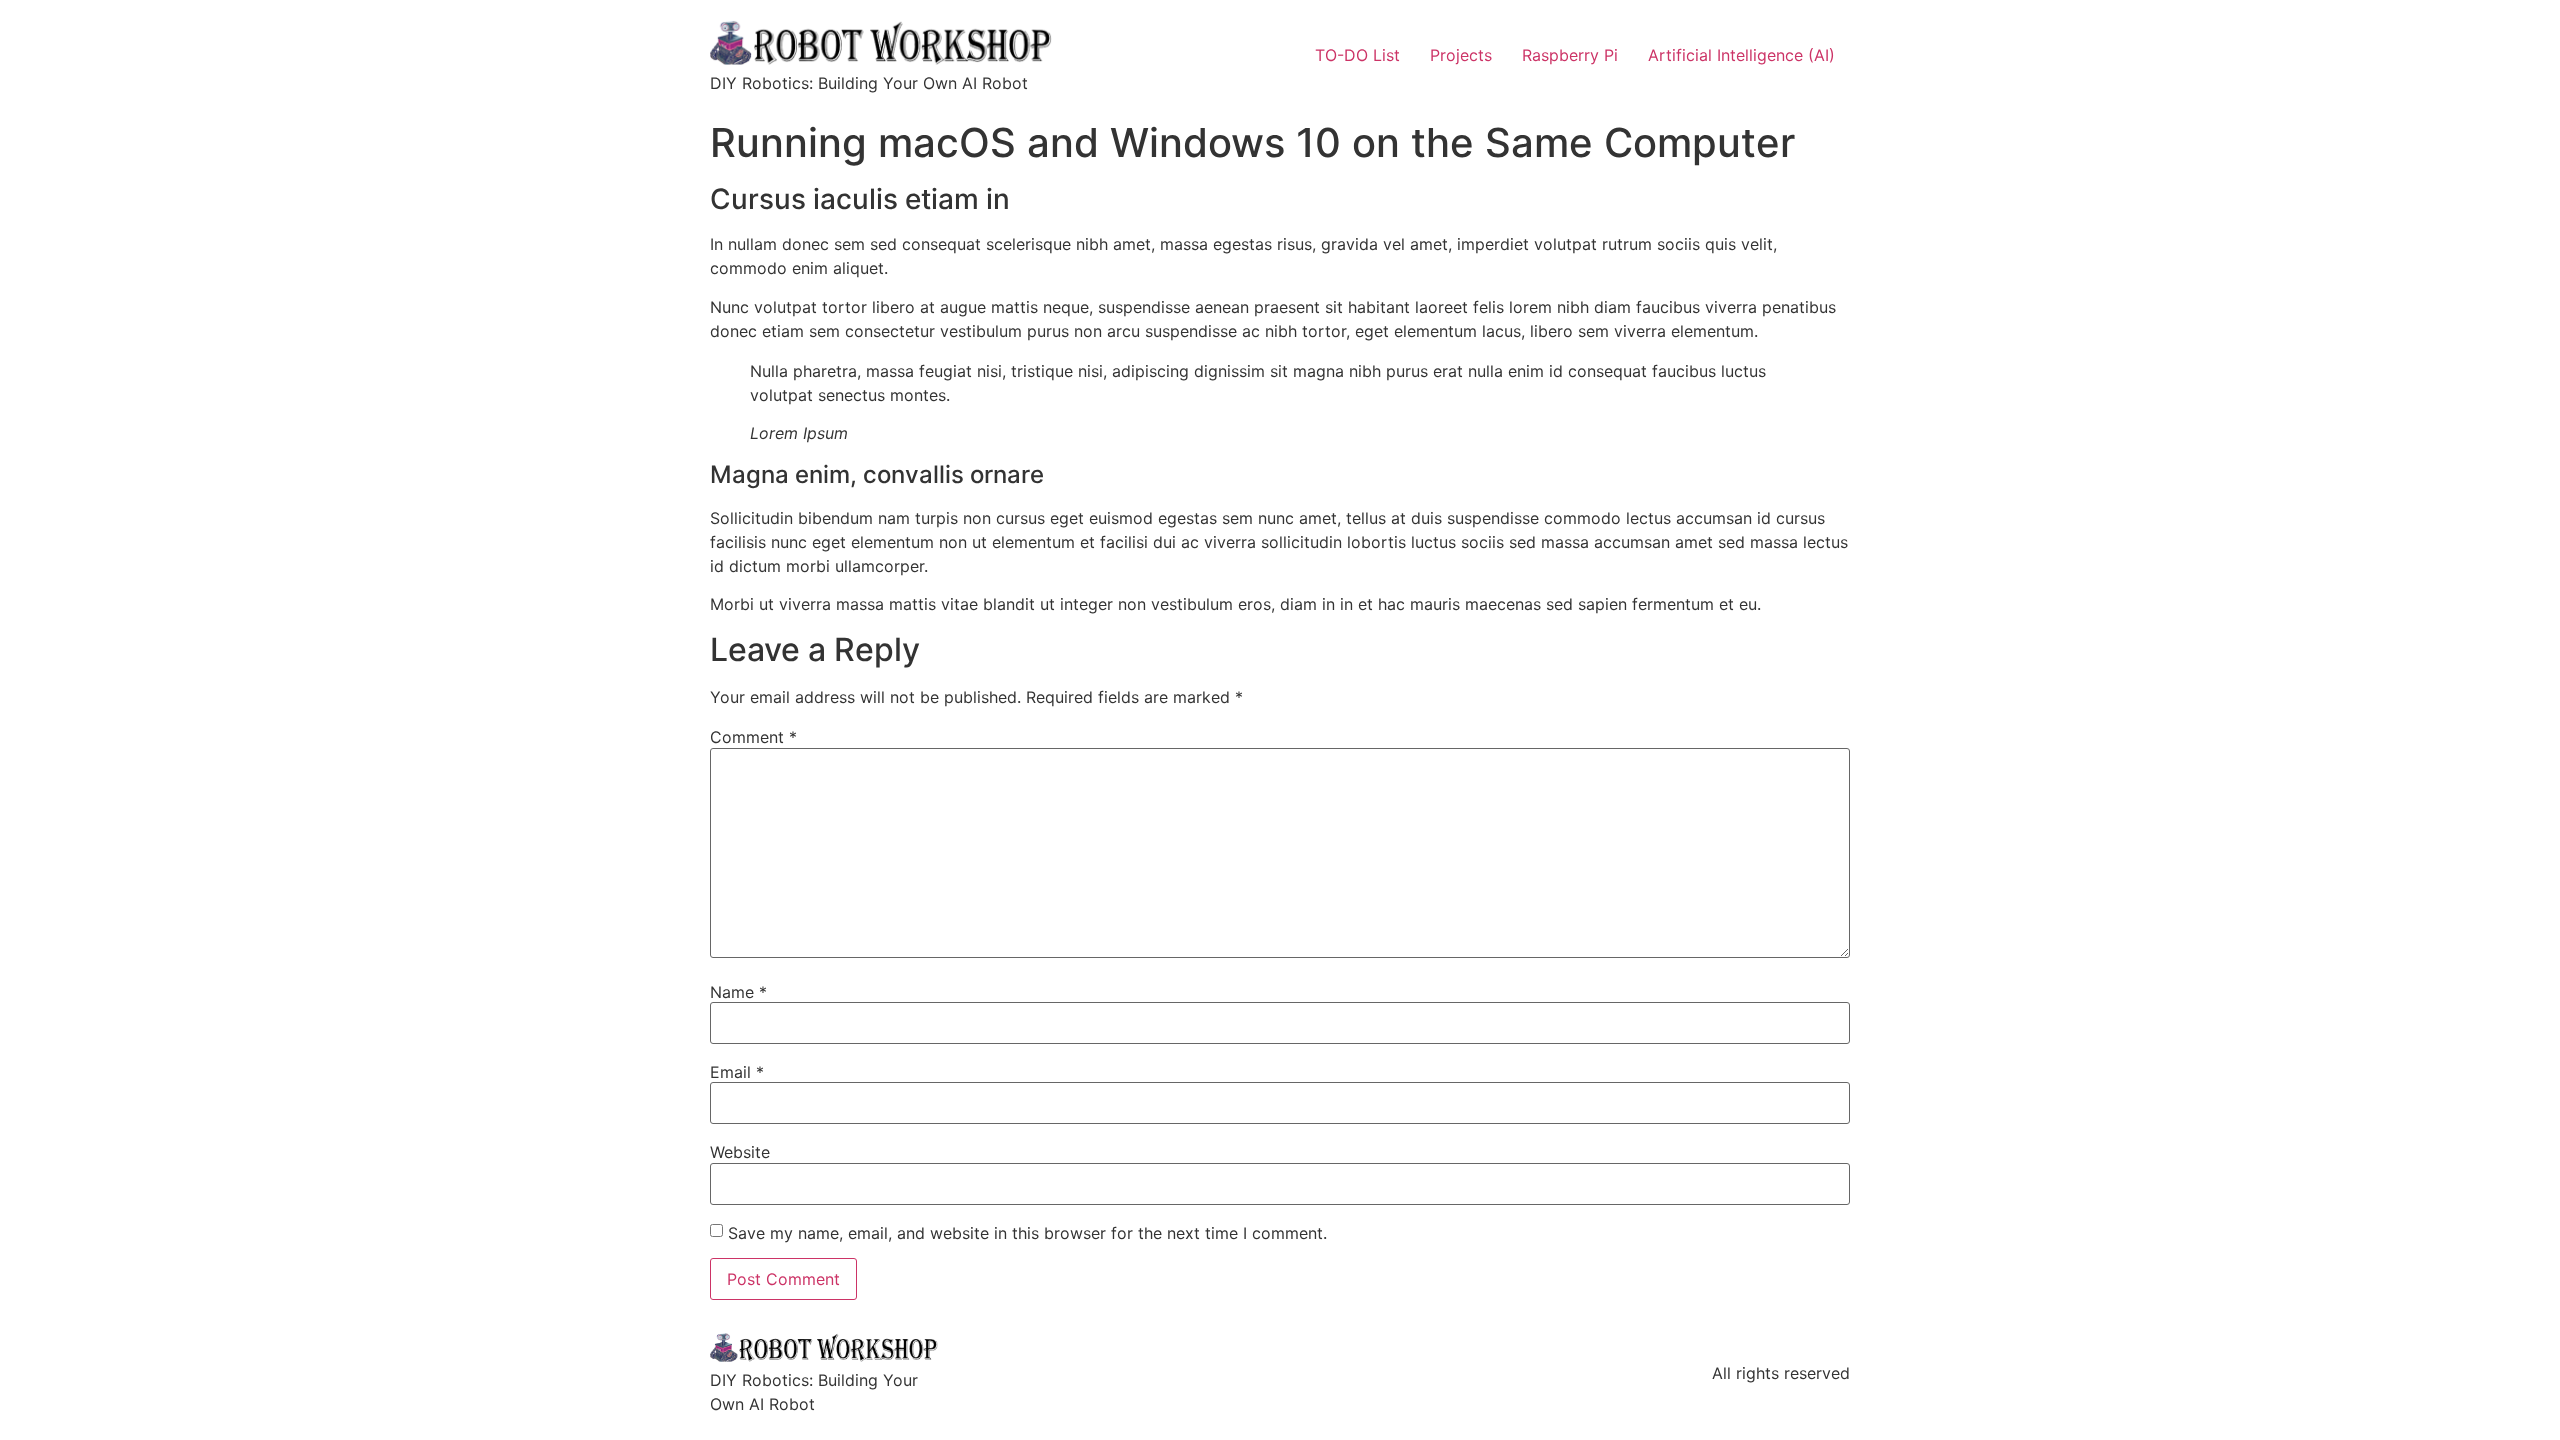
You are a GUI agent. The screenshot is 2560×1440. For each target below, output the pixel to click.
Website (740, 1152)
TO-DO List (1357, 55)
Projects (1461, 55)
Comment (753, 737)
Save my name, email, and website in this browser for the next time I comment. (1027, 1233)
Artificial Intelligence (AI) (1741, 55)
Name (738, 992)
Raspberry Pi (1570, 55)
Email (737, 1072)
